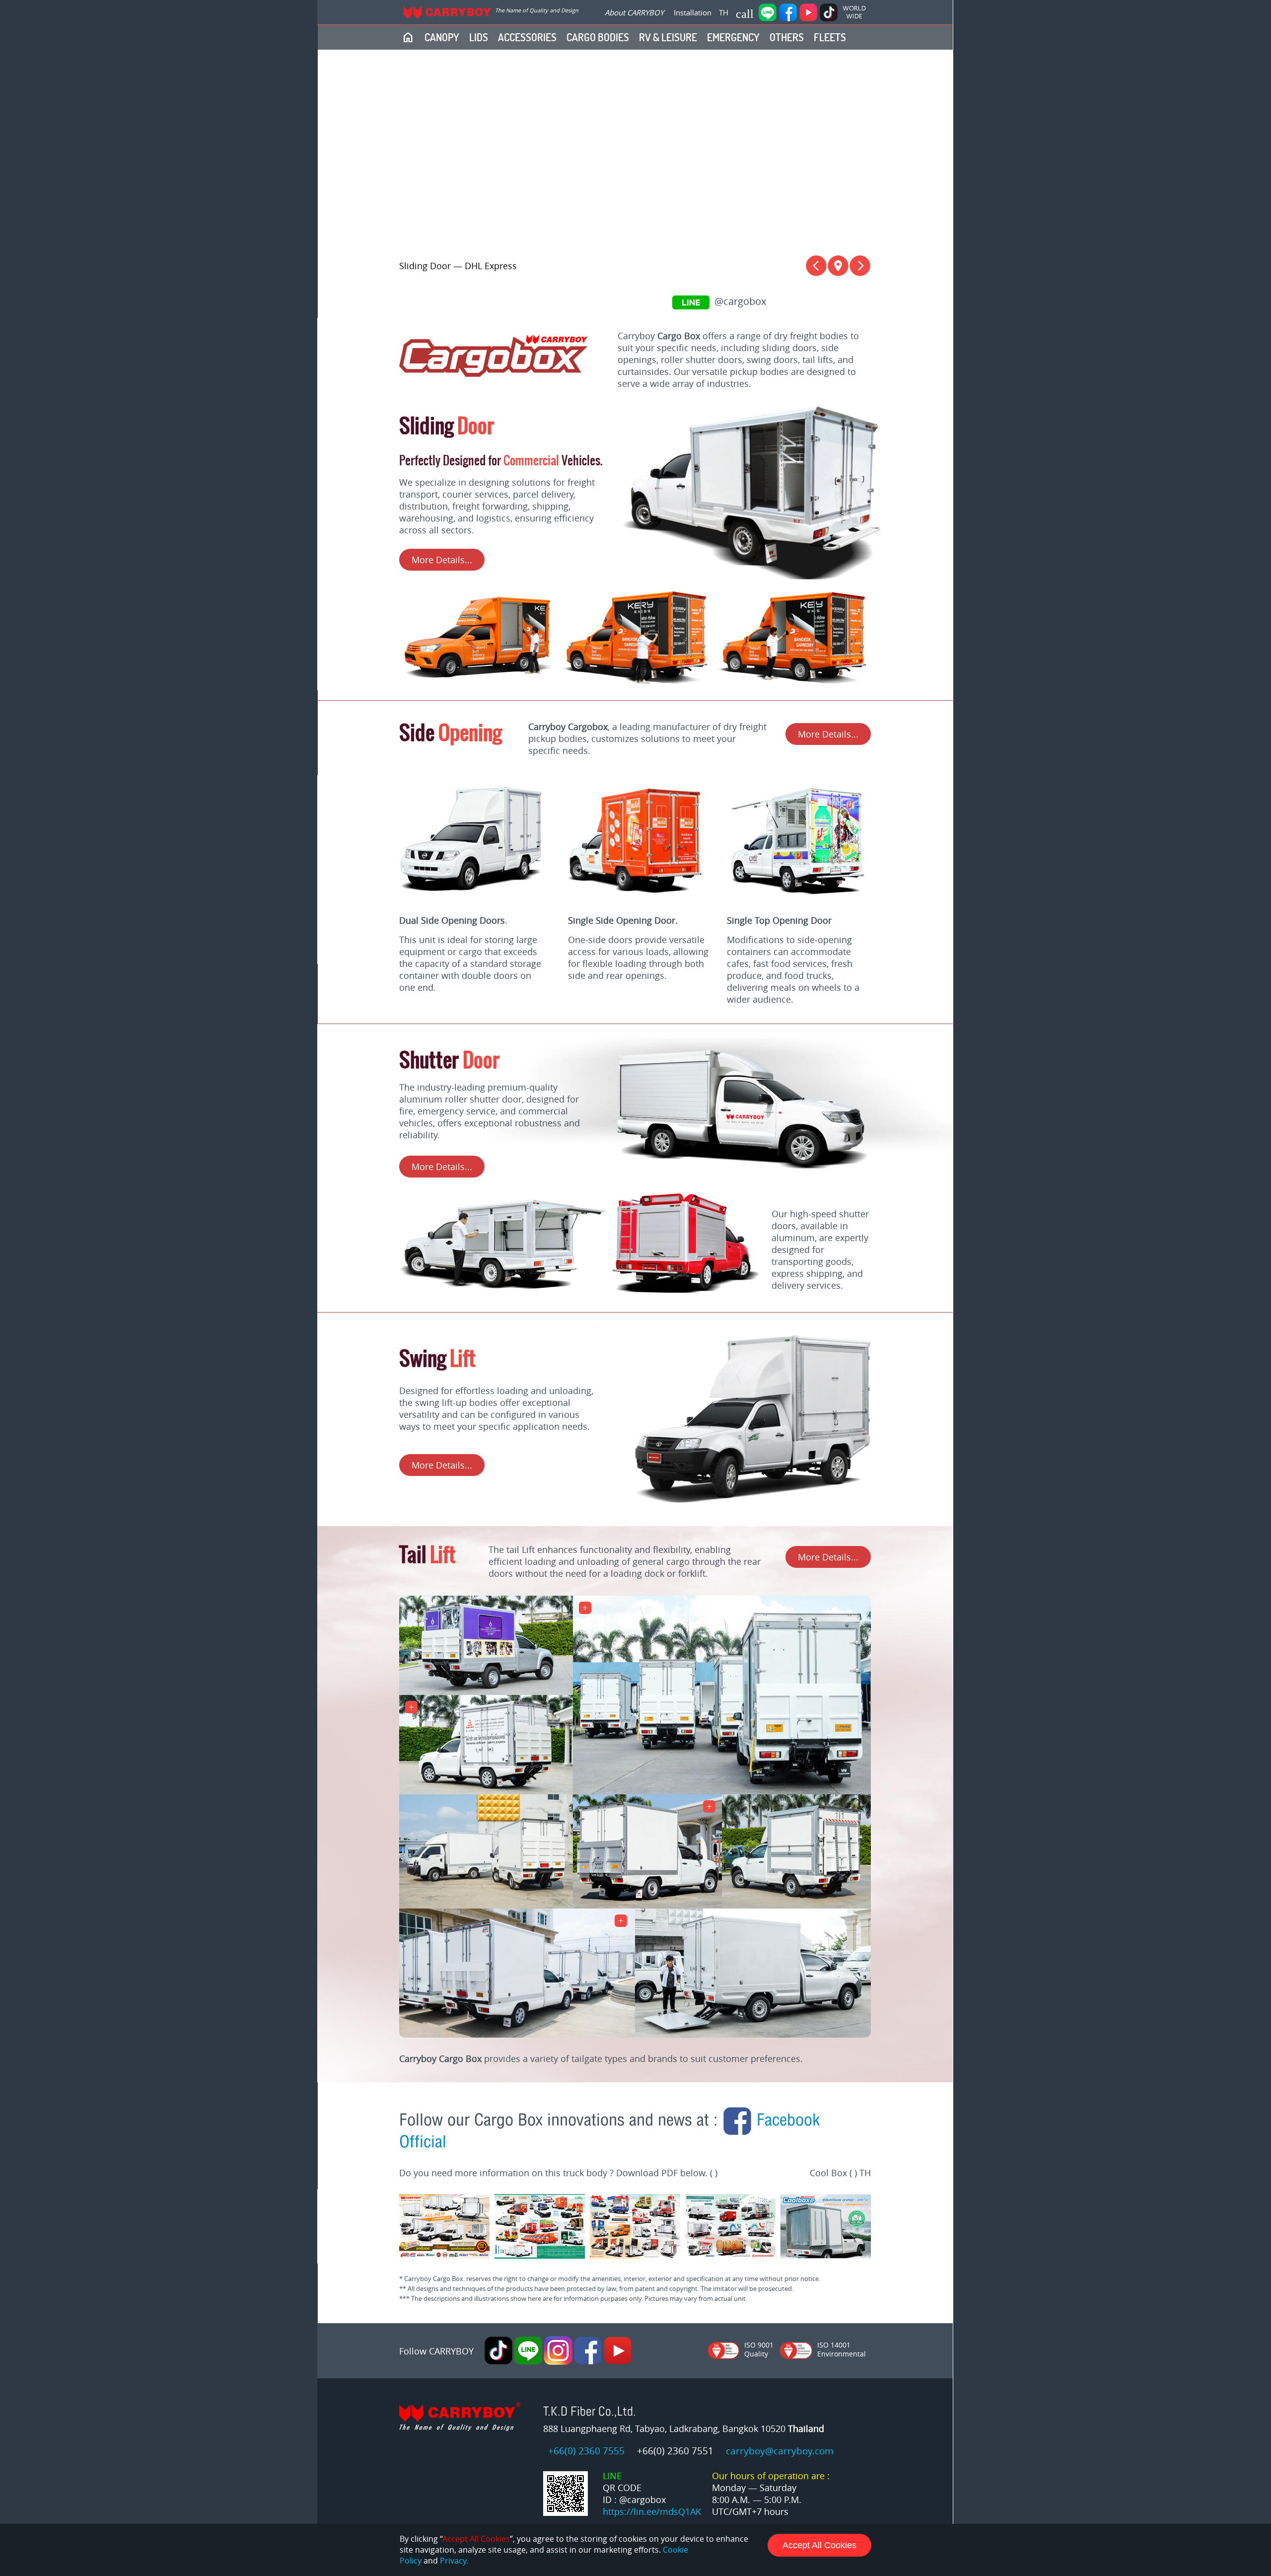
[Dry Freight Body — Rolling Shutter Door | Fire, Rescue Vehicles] (687, 1289)
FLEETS (830, 37)
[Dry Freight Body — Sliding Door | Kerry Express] (478, 687)
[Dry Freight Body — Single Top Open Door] (794, 906)
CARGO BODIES (598, 37)
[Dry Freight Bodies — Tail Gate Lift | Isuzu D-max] (722, 1791)
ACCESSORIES (527, 37)
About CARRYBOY (634, 12)
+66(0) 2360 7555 (586, 2451)
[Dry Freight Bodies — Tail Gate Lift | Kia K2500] (486, 1905)
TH (724, 12)
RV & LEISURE (668, 37)
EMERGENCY (733, 37)
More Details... (442, 560)
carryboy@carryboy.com (780, 2451)
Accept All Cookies (819, 2545)
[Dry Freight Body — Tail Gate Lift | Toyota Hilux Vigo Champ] (517, 2034)
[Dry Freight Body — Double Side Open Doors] (479, 906)
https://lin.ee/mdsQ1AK (652, 2511)
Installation (693, 12)
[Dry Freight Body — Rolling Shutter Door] (737, 1175)
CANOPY (442, 37)
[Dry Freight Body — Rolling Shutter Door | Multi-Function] (503, 1289)
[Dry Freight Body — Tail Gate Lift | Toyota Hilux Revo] (486, 1791)
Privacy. (454, 2561)
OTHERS (787, 37)
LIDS (479, 37)
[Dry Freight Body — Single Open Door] (637, 906)
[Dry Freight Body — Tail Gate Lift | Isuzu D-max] (486, 1692)
